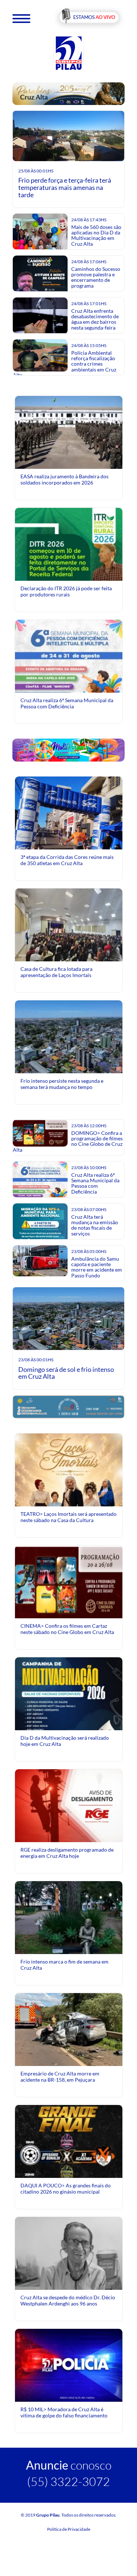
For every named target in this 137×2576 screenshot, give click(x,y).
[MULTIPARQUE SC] (69, 750)
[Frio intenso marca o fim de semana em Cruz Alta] (69, 1934)
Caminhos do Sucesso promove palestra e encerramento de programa (96, 277)
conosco (69, 2465)
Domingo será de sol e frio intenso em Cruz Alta (66, 1373)
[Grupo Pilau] (69, 53)
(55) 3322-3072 (68, 2481)
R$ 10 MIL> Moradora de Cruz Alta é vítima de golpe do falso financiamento (64, 2412)
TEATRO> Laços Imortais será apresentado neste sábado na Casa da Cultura (68, 1517)
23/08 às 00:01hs (36, 1360)
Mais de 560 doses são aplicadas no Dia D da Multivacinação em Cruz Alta (96, 235)
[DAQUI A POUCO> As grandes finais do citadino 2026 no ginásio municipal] (69, 2167)
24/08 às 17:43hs (89, 220)
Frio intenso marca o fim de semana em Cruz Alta (64, 1964)
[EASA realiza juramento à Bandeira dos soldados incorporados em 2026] (69, 432)
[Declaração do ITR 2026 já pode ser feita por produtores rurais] (69, 574)
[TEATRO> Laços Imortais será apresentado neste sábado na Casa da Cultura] (69, 1500)
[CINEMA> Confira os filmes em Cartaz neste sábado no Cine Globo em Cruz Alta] (69, 1581)
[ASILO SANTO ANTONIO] (69, 1406)
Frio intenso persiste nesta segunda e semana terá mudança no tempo (62, 1084)
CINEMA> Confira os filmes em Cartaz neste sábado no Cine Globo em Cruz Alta (67, 1629)
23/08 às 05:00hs (89, 1251)
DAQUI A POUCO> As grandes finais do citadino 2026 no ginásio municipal (66, 2188)
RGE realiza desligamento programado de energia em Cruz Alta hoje (67, 1853)
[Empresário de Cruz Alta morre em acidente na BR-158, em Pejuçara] (69, 2031)
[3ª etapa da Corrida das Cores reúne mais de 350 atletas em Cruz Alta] (69, 830)
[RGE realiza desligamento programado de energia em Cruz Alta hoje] (69, 1805)
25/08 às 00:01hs (36, 171)
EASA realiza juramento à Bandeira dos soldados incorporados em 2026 (64, 479)
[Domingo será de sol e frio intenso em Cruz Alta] (69, 1320)
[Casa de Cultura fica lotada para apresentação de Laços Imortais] (69, 924)
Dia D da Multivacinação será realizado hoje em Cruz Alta (65, 1741)
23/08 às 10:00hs (89, 1168)
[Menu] (21, 18)
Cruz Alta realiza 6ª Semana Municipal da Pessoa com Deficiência (67, 703)
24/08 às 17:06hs (89, 262)
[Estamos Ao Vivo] (89, 18)
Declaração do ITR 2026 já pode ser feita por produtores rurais (66, 591)
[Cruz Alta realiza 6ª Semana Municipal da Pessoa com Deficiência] (69, 686)
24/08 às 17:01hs (89, 303)
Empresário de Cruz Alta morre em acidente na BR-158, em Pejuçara (60, 2076)
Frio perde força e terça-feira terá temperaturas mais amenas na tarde (65, 187)
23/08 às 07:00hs (89, 1209)
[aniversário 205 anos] (69, 93)
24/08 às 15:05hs (89, 345)
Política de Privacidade (69, 2529)
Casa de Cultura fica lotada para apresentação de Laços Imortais (56, 972)
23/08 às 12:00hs (89, 1126)
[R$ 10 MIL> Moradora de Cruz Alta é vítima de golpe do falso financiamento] (69, 2365)
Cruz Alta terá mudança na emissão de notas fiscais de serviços (95, 1225)
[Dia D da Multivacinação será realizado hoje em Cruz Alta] (69, 1723)
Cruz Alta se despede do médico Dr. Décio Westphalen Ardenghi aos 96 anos (68, 2300)
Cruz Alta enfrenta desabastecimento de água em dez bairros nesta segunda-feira (95, 319)
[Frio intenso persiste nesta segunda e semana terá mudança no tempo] (69, 1036)
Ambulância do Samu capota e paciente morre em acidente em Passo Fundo (97, 1267)
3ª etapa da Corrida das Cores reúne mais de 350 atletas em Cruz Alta (67, 860)
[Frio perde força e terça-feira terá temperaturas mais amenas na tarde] (69, 137)
